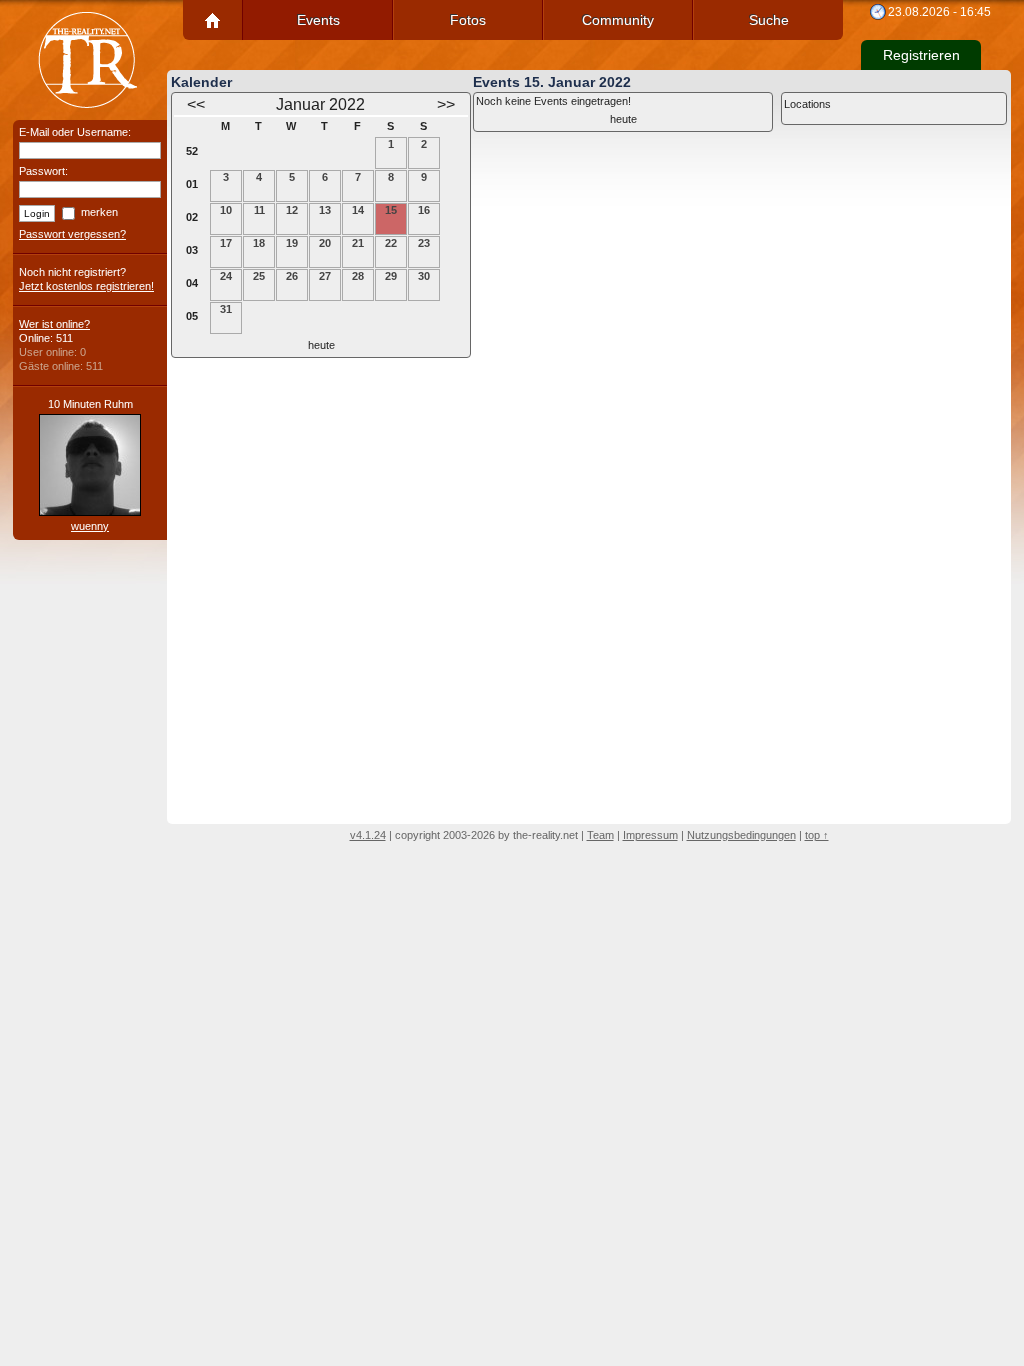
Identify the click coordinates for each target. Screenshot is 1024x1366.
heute (321, 345)
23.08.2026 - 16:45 (939, 12)
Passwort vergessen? (72, 234)
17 (226, 243)
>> (446, 104)
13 (325, 210)
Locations (807, 104)
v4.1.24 (368, 835)
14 (358, 210)
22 (391, 243)
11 (259, 210)
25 (259, 276)
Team (600, 835)
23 (424, 243)
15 (391, 210)
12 (292, 210)
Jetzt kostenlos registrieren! (86, 286)
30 (424, 276)
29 (391, 276)
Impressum (650, 835)
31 (226, 309)
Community (618, 20)
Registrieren (921, 55)
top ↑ (817, 835)
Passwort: (43, 171)
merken (99, 212)
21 (358, 243)
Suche (769, 20)
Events (318, 20)
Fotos (468, 20)
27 (325, 276)
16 (424, 210)
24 (226, 276)
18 (259, 243)
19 (292, 243)
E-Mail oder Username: (75, 132)
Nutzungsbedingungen (741, 835)
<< (196, 104)
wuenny (90, 526)
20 (325, 243)
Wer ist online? (54, 324)
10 (226, 210)
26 (292, 276)
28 (358, 276)
